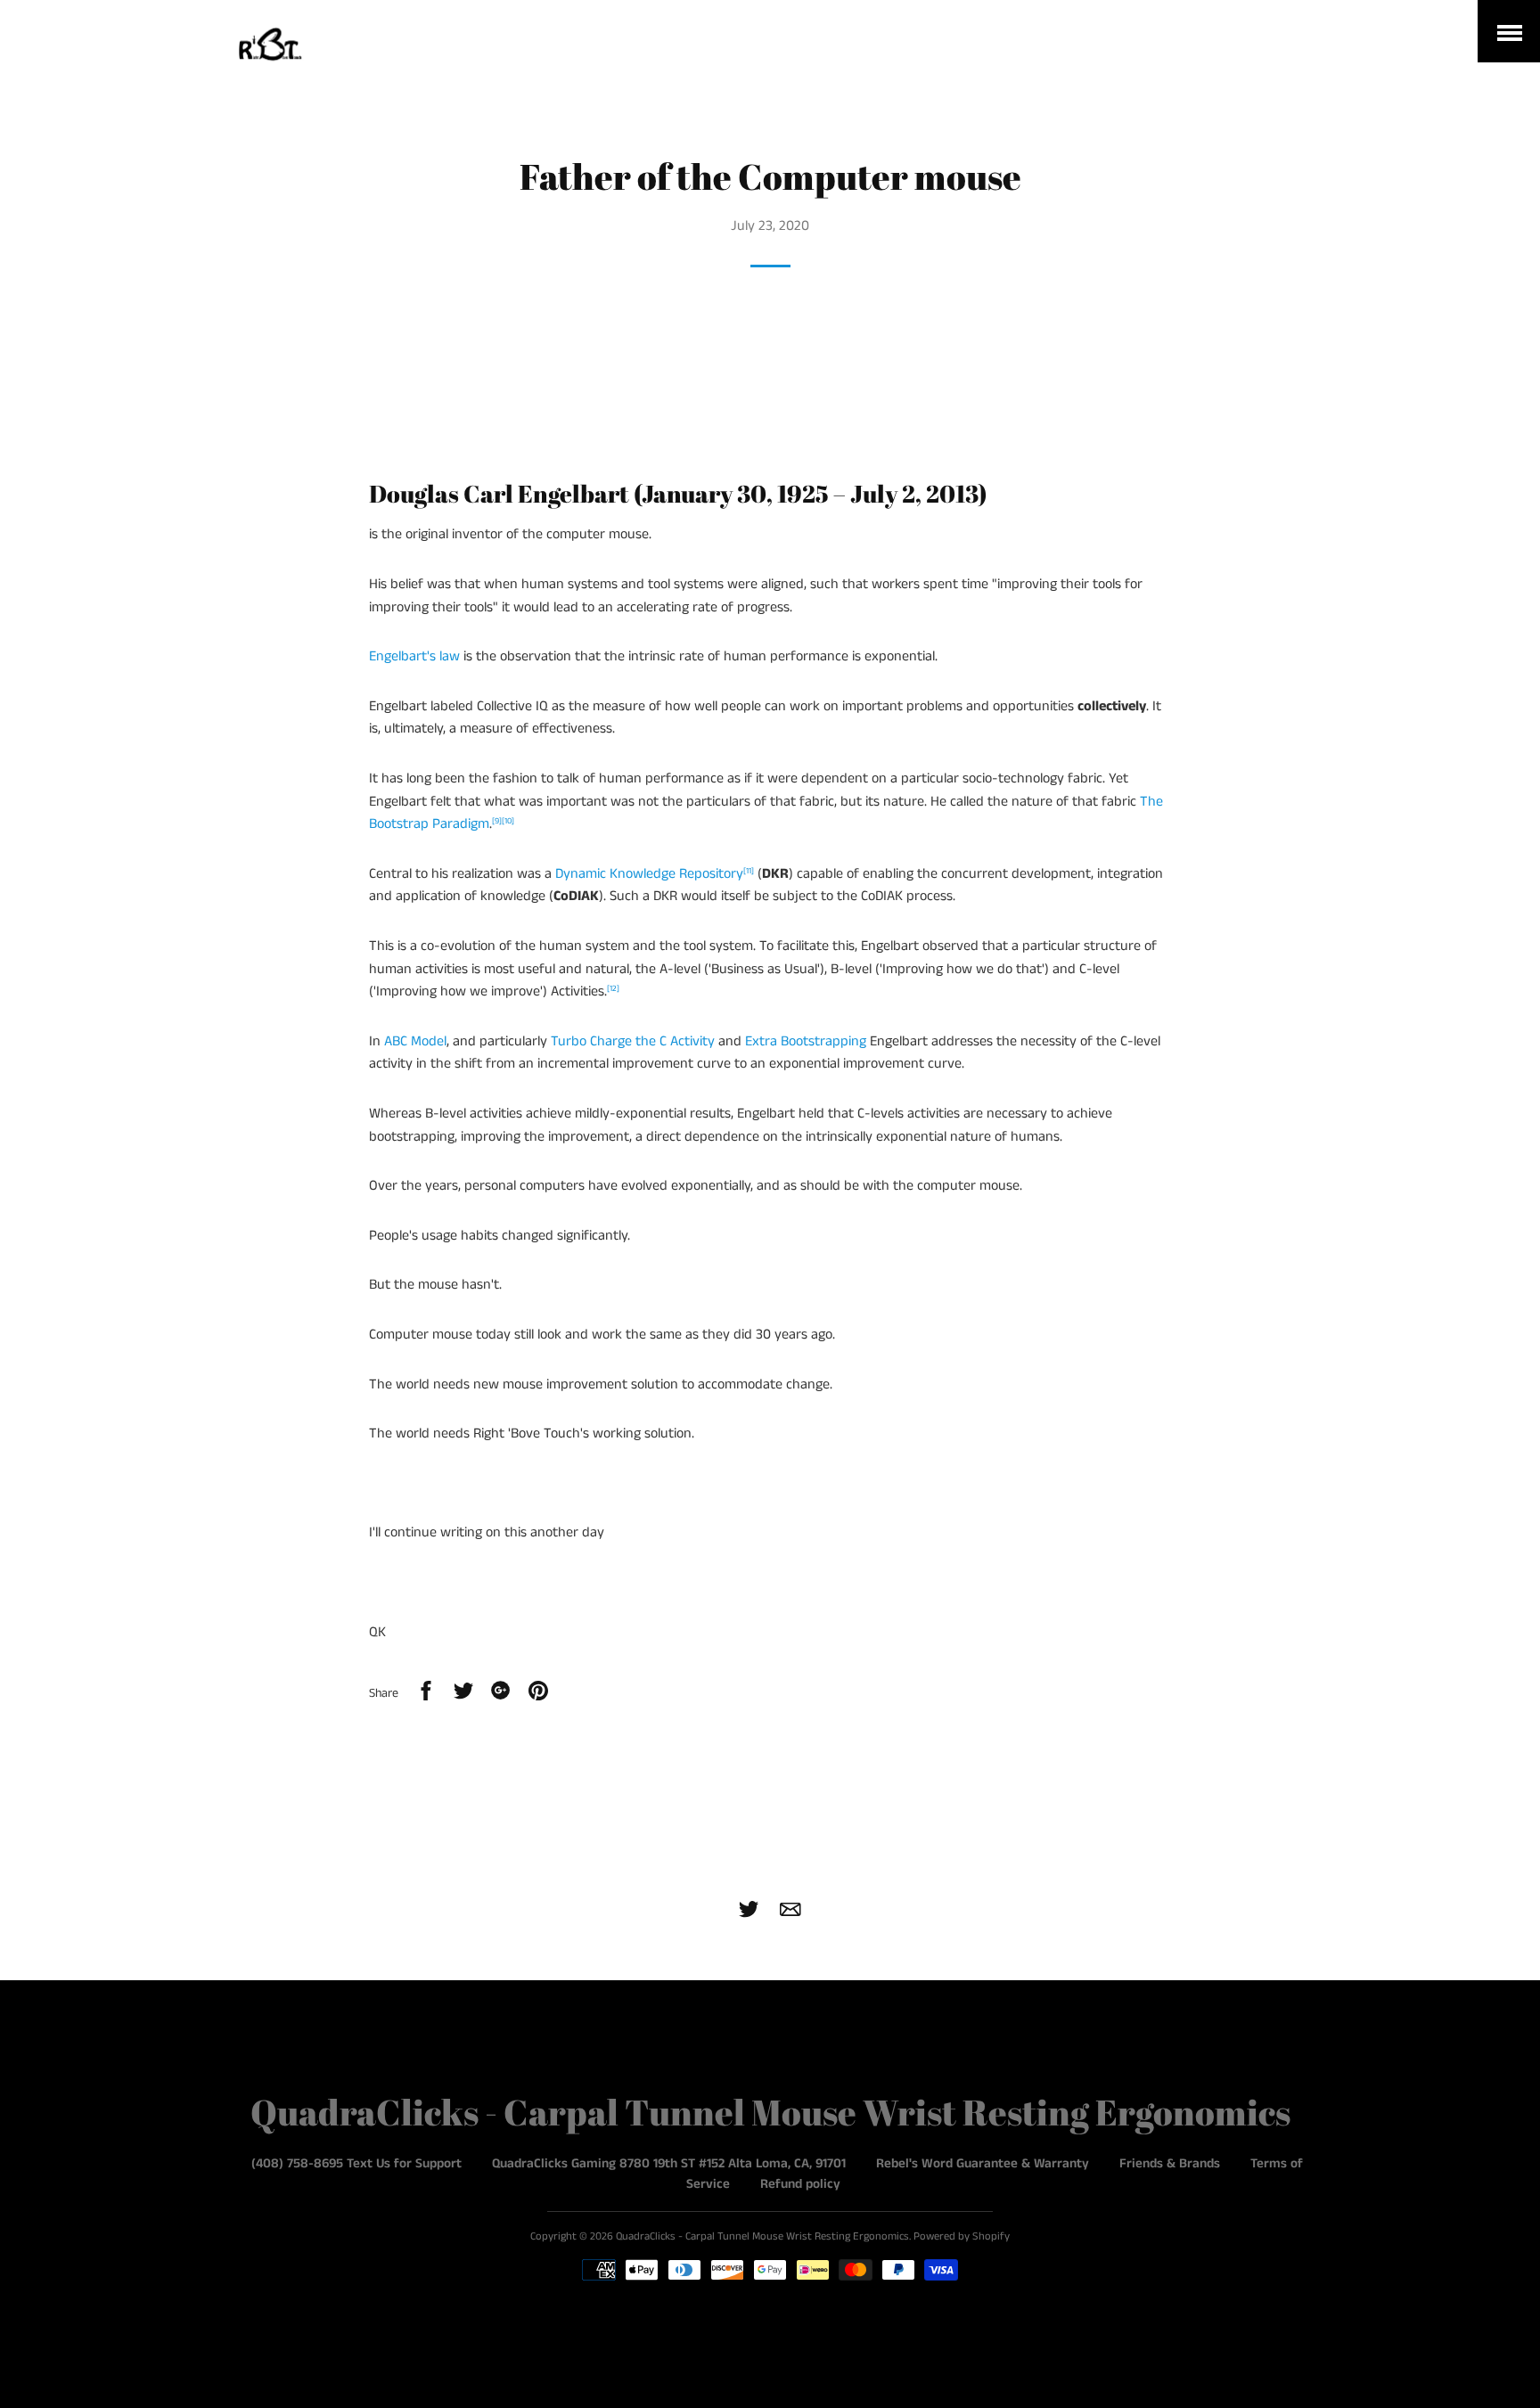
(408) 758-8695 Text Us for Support (356, 2163)
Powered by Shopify (962, 2236)
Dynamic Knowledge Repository (649, 874)
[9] (497, 821)
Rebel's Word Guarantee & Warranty (983, 2163)
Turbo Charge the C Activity (633, 1041)
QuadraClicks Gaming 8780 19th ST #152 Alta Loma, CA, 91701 (669, 2163)
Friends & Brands (1170, 2163)
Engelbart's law (414, 656)
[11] (749, 871)
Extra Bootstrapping (806, 1041)
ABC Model (415, 1041)
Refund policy (800, 2184)
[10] (508, 821)
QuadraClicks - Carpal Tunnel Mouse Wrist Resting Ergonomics (770, 2112)
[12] (613, 989)
